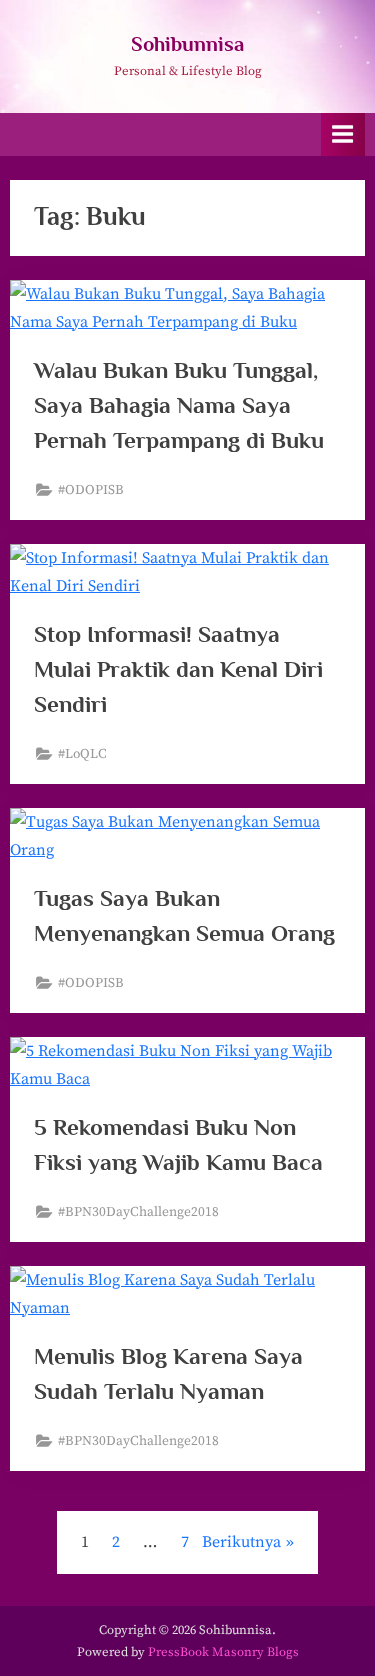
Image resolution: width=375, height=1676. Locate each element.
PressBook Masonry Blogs (223, 1652)
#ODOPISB (91, 490)
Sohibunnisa (187, 44)
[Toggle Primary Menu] (343, 134)
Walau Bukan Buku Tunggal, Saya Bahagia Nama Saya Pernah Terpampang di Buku (179, 405)
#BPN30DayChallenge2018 (138, 1212)
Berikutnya (241, 1542)
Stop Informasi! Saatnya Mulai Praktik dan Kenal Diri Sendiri (178, 669)
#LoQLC (82, 754)
